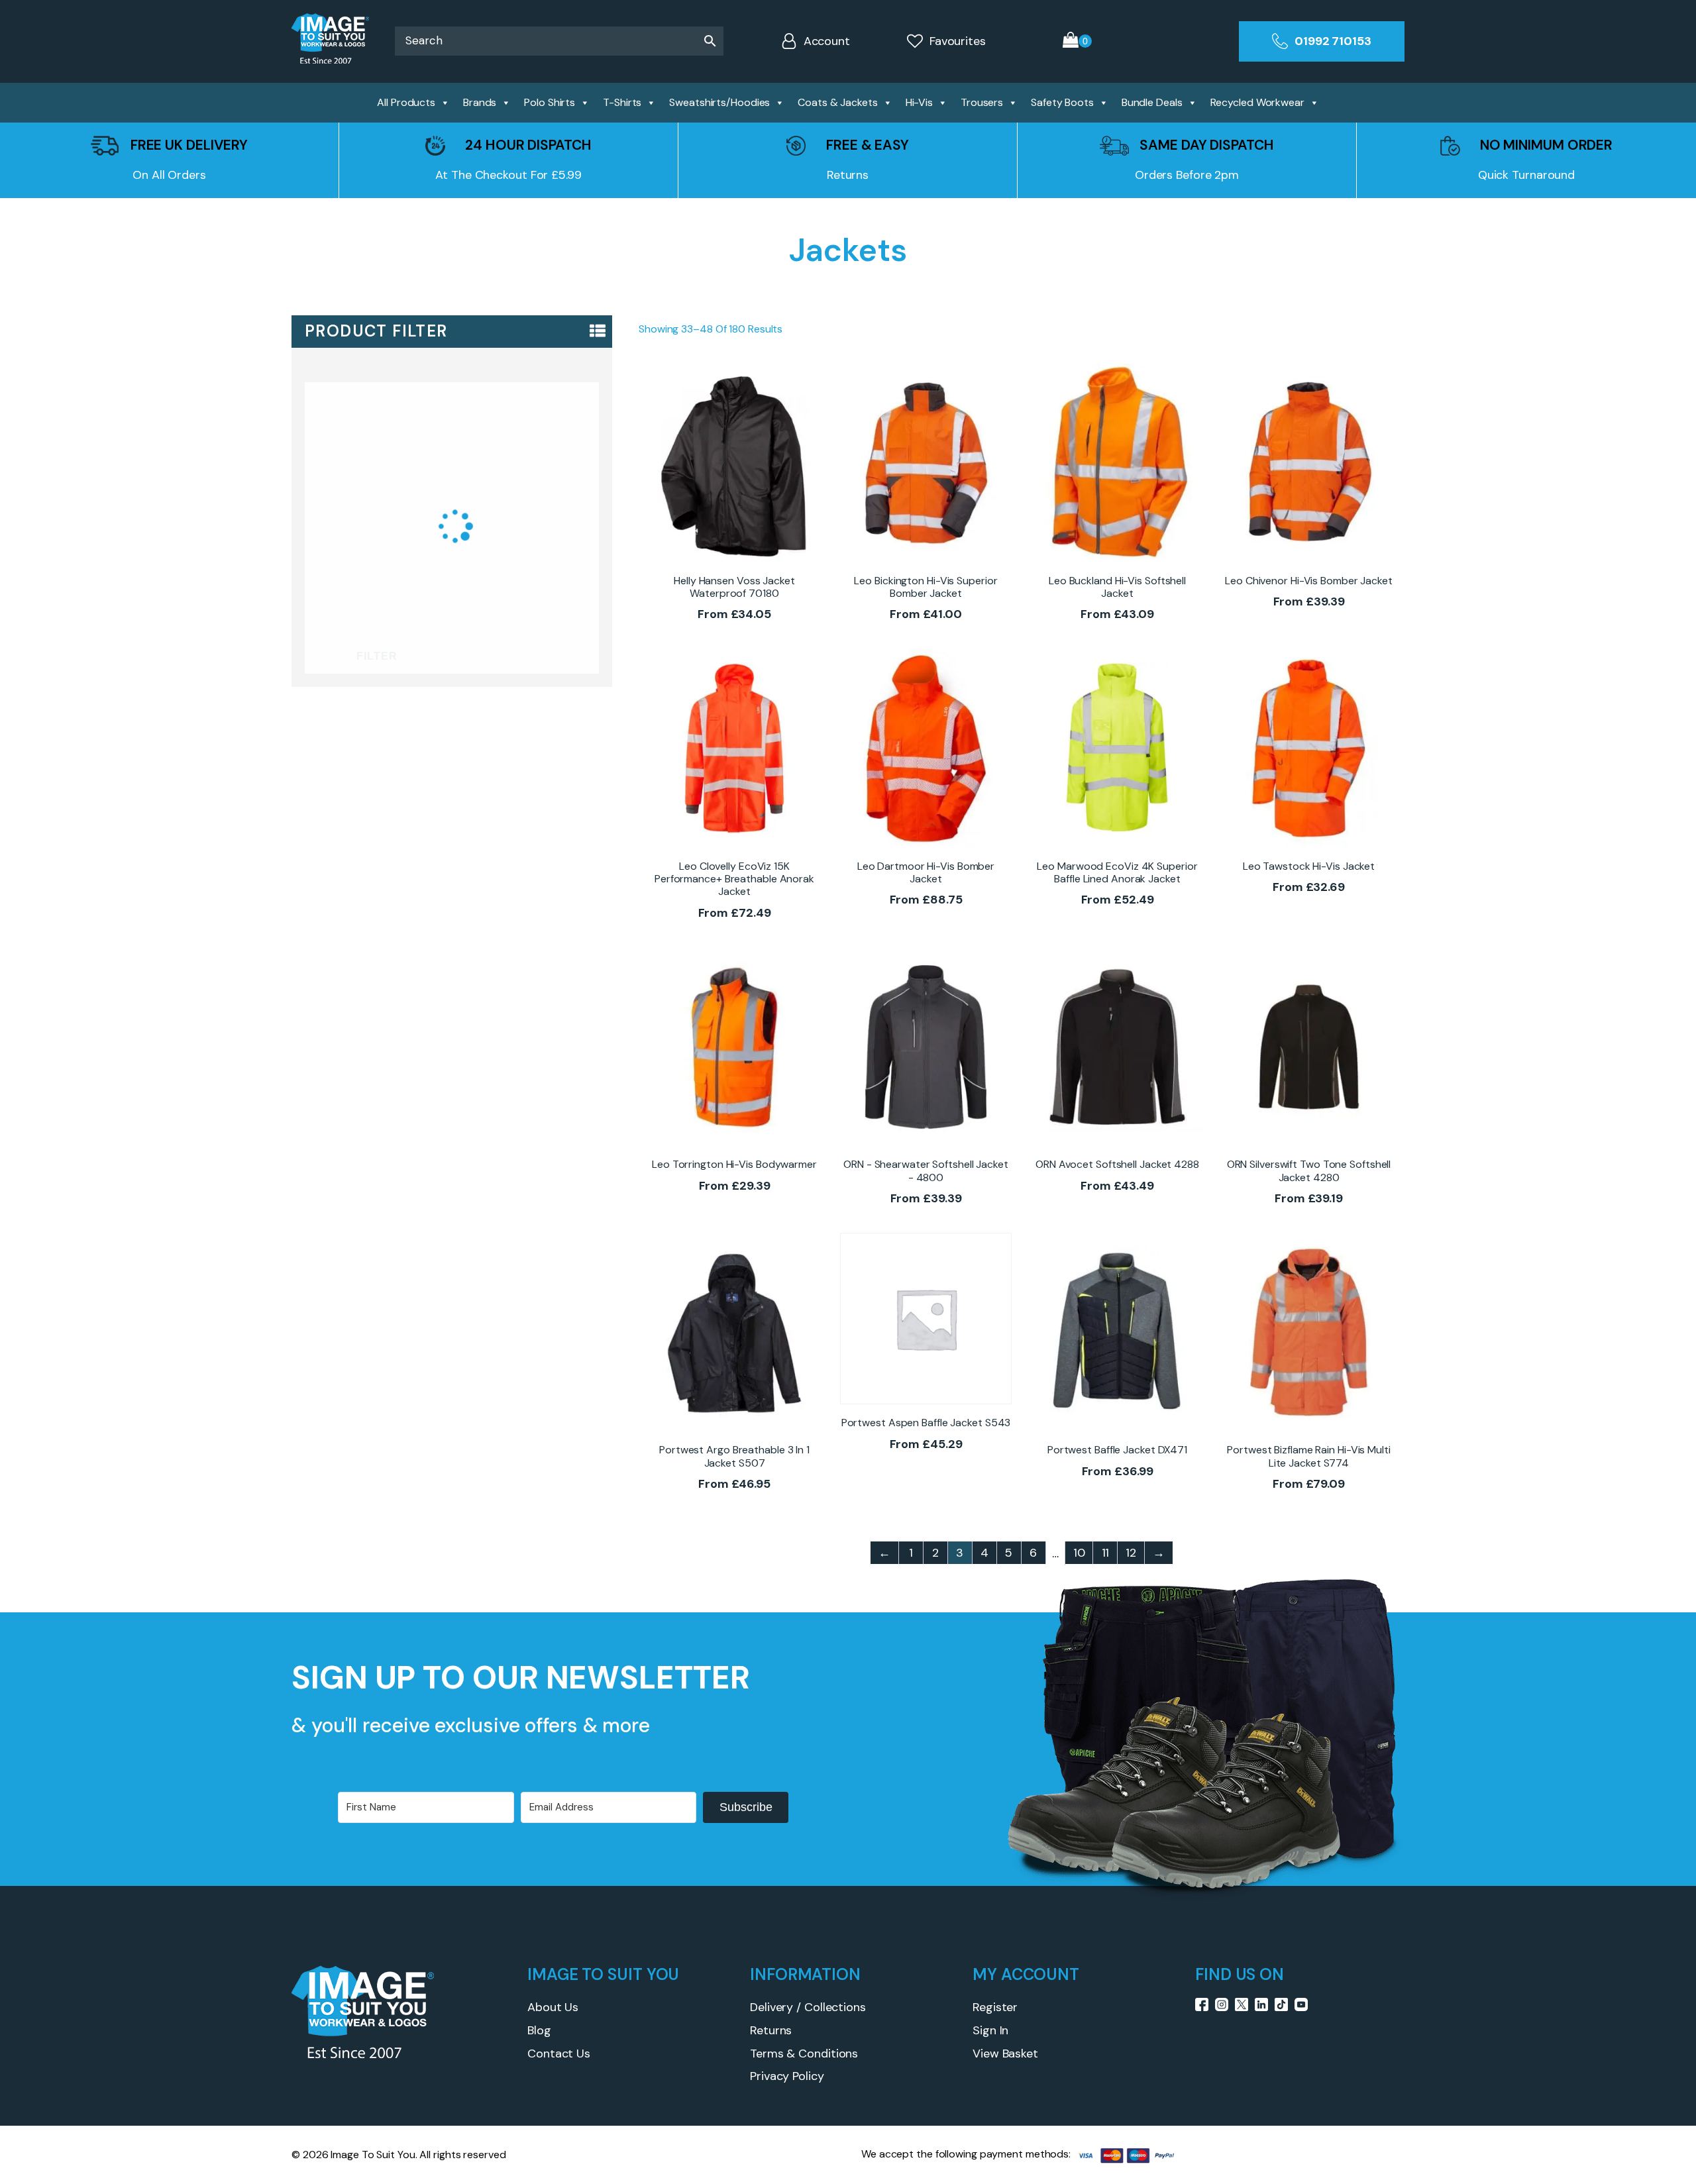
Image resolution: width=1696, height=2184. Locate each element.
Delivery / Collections (808, 2007)
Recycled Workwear (1257, 102)
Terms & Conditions (804, 2054)
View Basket (1005, 2054)
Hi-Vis (919, 102)
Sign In (990, 2030)
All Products (406, 102)
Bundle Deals (1152, 102)
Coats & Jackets (838, 102)
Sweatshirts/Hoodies (719, 102)
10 (1079, 1553)
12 (1131, 1553)
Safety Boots (1062, 102)
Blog (539, 2030)
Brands (480, 102)
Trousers (982, 102)
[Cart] (1077, 41)
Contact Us (559, 2054)
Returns (771, 2030)
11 (1106, 1553)
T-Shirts (622, 102)
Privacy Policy (787, 2076)
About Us (553, 2007)
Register (995, 2007)
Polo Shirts (550, 102)
